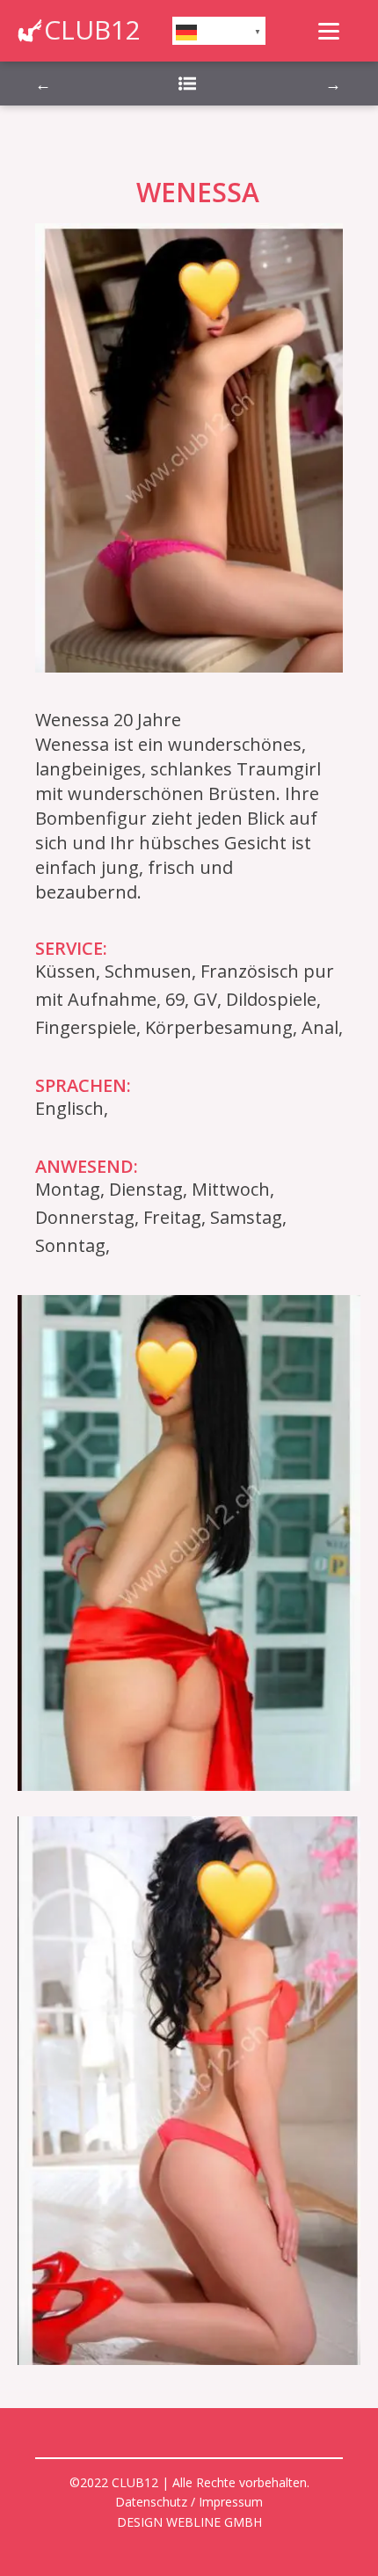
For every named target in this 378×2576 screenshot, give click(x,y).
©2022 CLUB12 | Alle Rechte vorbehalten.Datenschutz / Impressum (189, 2492)
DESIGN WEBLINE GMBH (189, 2522)
